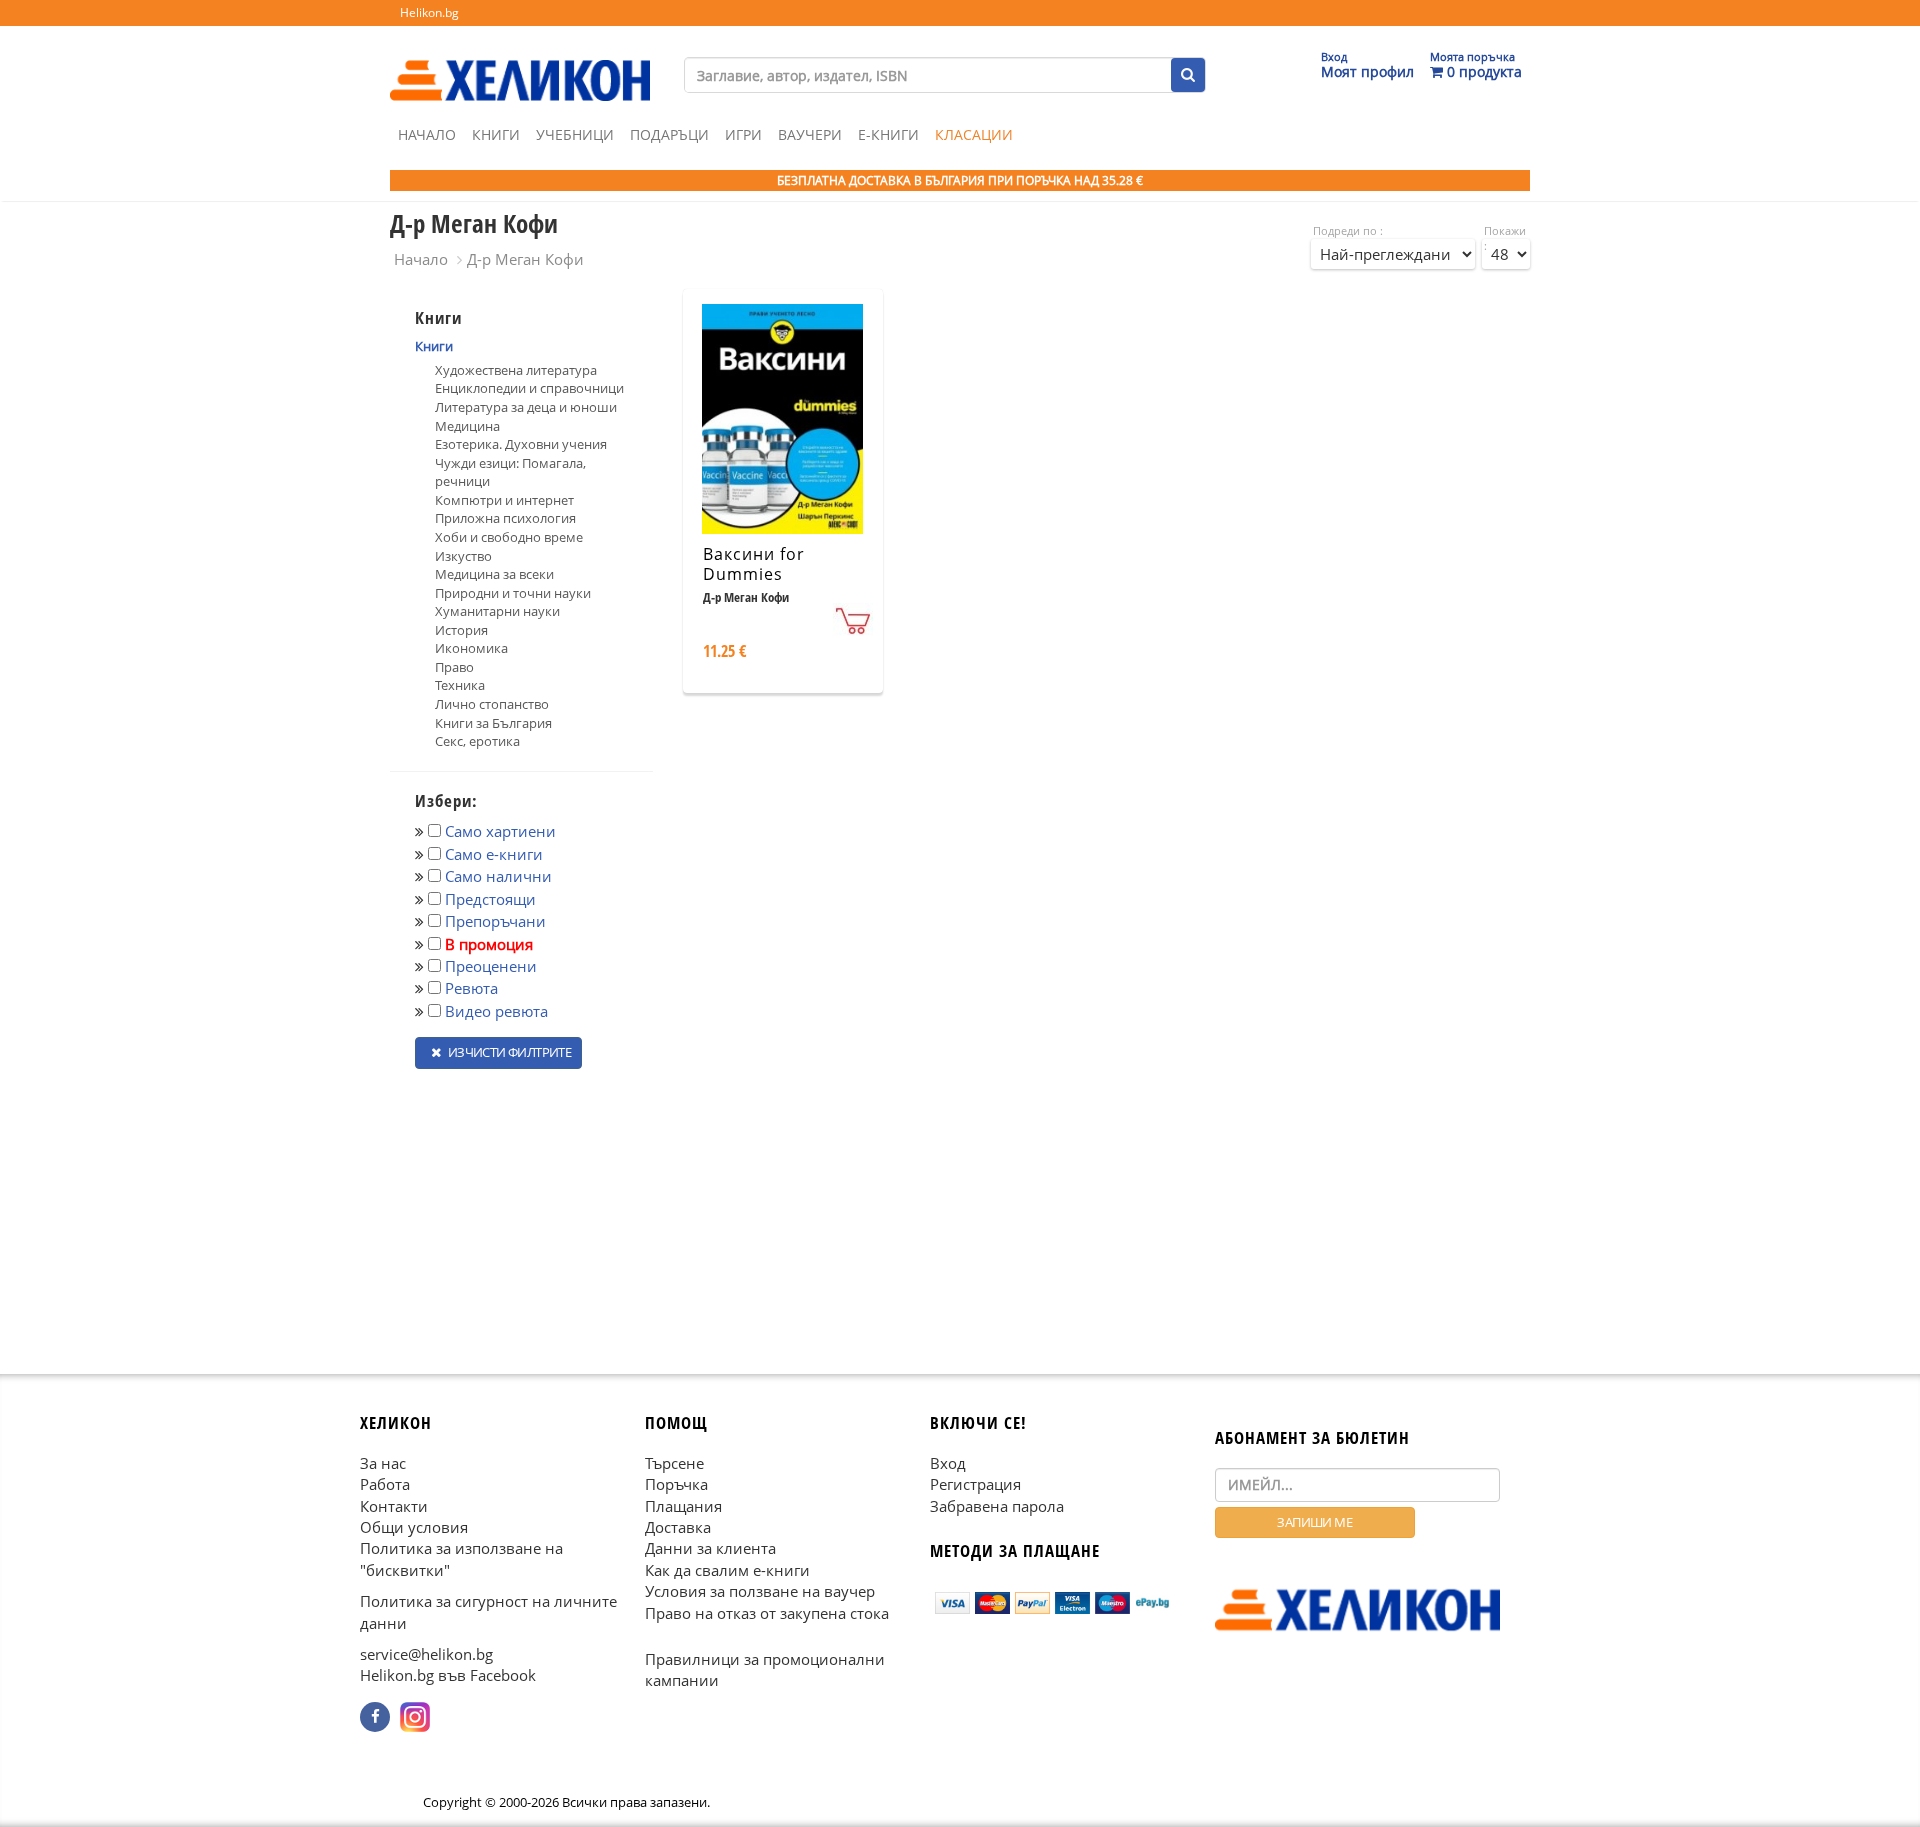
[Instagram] (415, 1717)
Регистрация (975, 1484)
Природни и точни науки (513, 593)
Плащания (683, 1505)
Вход (948, 1462)
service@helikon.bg (426, 1654)
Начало (427, 134)
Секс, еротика (477, 741)
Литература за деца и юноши (526, 407)
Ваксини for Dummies (754, 564)
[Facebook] (375, 1717)
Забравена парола (997, 1505)
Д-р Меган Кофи (525, 259)
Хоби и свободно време (509, 537)
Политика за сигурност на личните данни (488, 1611)
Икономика (471, 648)
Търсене (674, 1462)
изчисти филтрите (508, 1052)
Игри (743, 134)
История (461, 630)
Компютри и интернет (504, 500)
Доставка (678, 1527)
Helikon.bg (429, 12)
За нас (383, 1462)
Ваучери (810, 134)
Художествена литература (516, 370)
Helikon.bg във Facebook (448, 1675)
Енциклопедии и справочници (529, 388)
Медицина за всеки (494, 574)
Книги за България (493, 723)
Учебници (575, 134)
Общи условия (414, 1527)
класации (974, 134)
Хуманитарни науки (497, 611)
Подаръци (669, 134)
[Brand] (520, 61)
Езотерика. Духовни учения (521, 444)
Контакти (394, 1505)
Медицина (467, 426)
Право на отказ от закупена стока (767, 1612)
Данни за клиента (710, 1548)
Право (454, 667)
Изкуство (463, 556)
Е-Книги (888, 134)
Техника (460, 685)
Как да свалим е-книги (727, 1569)
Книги (496, 134)
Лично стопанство (492, 704)
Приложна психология (505, 518)
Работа (385, 1484)
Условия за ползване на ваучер (760, 1591)
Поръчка (676, 1484)
